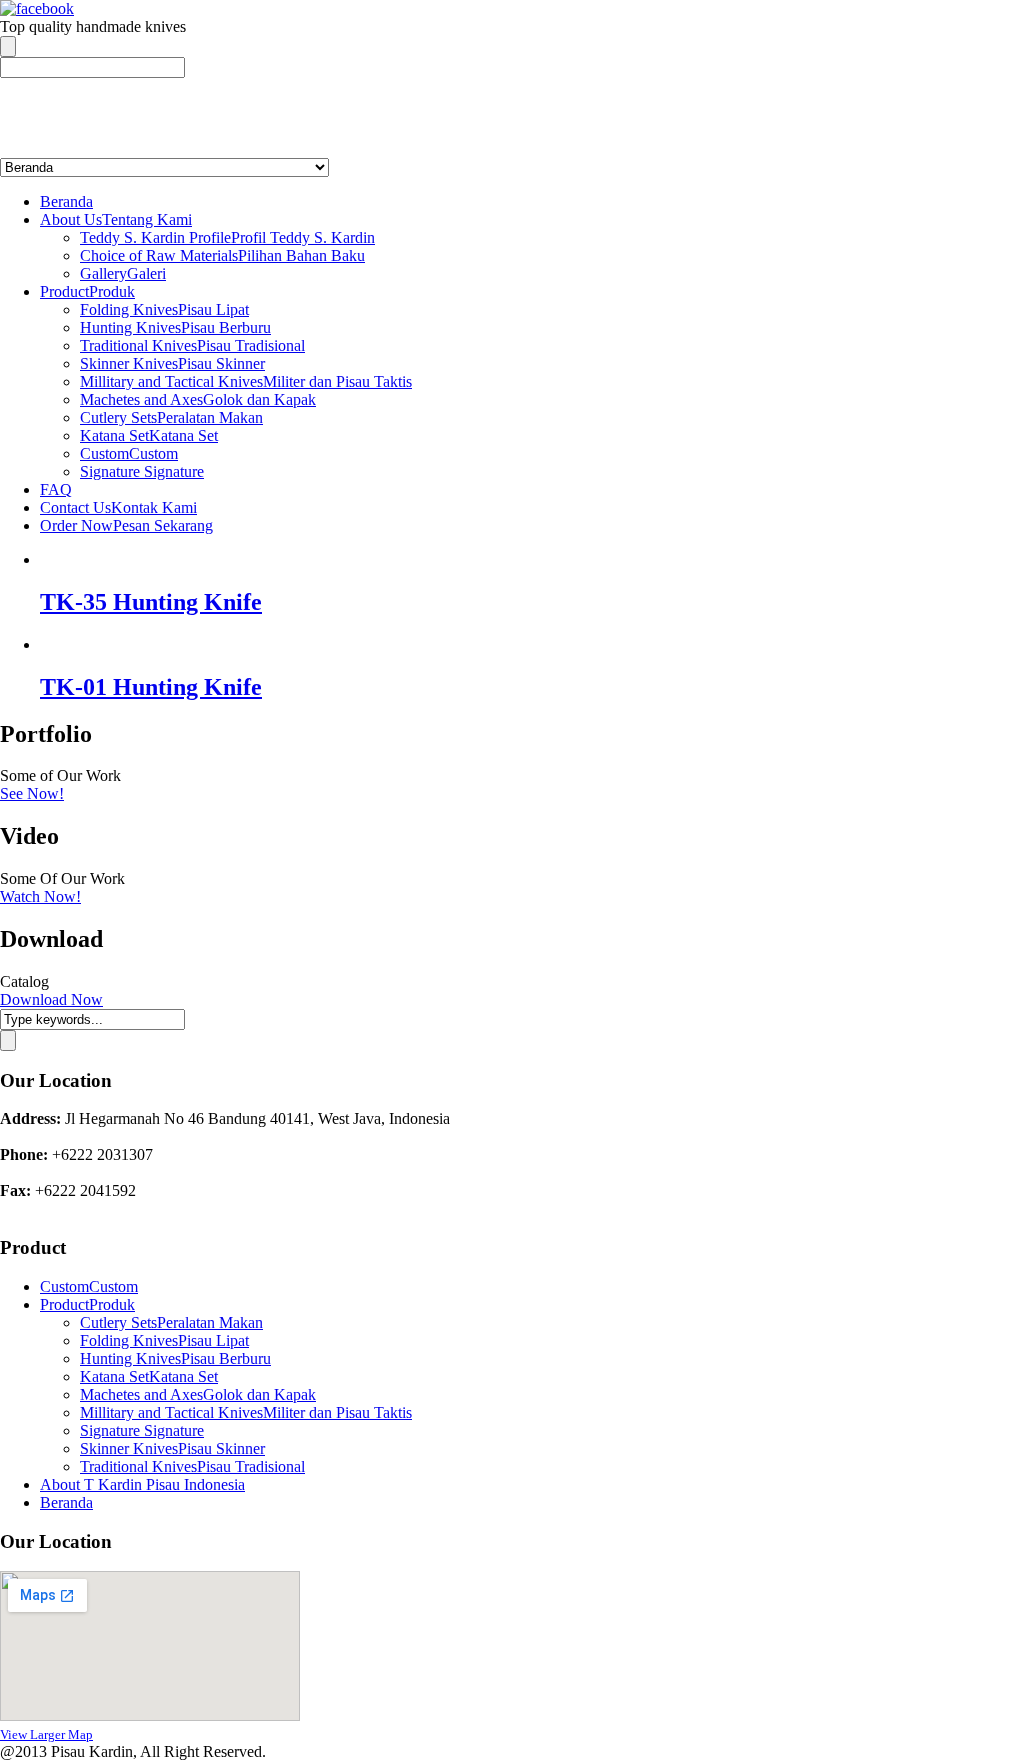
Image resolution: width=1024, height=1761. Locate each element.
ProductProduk (87, 291)
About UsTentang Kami (116, 219)
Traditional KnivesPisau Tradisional (192, 345)
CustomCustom (129, 453)
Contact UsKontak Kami (118, 507)
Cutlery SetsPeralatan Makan (171, 417)
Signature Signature (142, 471)
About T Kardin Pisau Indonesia (142, 1484)
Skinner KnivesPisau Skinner (172, 363)
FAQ (56, 489)
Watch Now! (40, 896)
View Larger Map (46, 1734)
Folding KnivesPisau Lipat (164, 309)
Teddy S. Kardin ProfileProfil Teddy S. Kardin (227, 237)
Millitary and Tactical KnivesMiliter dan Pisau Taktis (246, 381)
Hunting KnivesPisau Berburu (175, 327)
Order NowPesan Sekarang (126, 525)
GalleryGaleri (123, 273)
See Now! (32, 793)
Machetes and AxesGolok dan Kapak (198, 399)
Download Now (51, 999)
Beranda (66, 201)
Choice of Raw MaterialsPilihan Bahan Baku (222, 255)
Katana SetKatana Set (149, 435)
